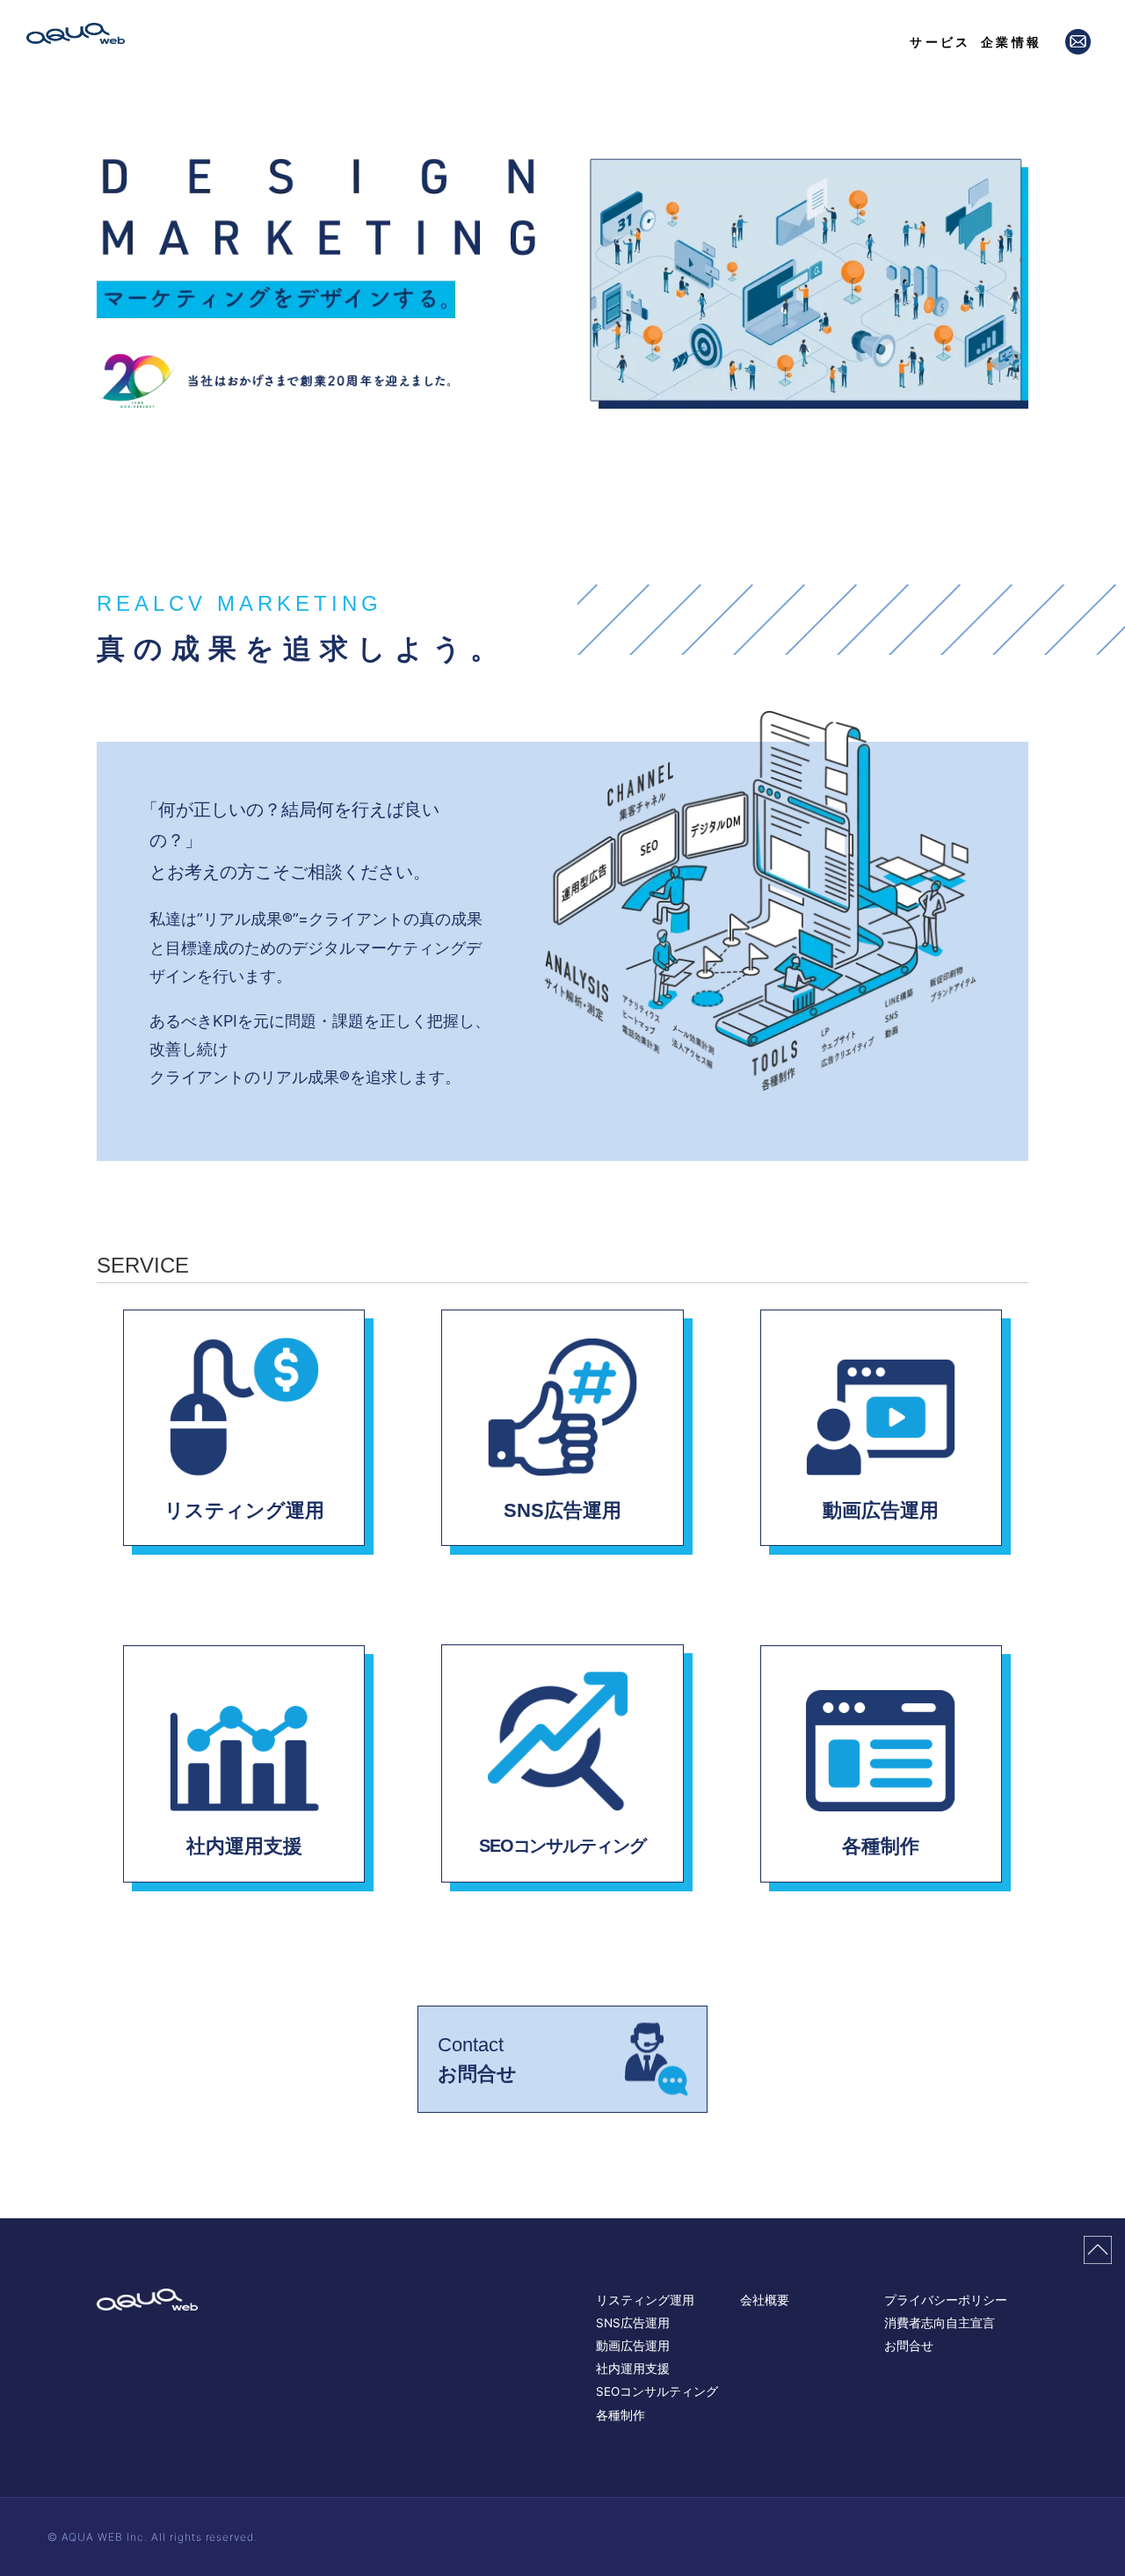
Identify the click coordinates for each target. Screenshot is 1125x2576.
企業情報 (1011, 42)
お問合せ (909, 2346)
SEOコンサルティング (657, 2391)
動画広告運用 (633, 2346)
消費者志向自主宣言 (940, 2323)
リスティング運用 (645, 2300)
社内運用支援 (633, 2369)
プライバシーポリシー (946, 2300)
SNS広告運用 (633, 2323)
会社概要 (765, 2300)
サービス (940, 42)
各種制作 (621, 2415)
